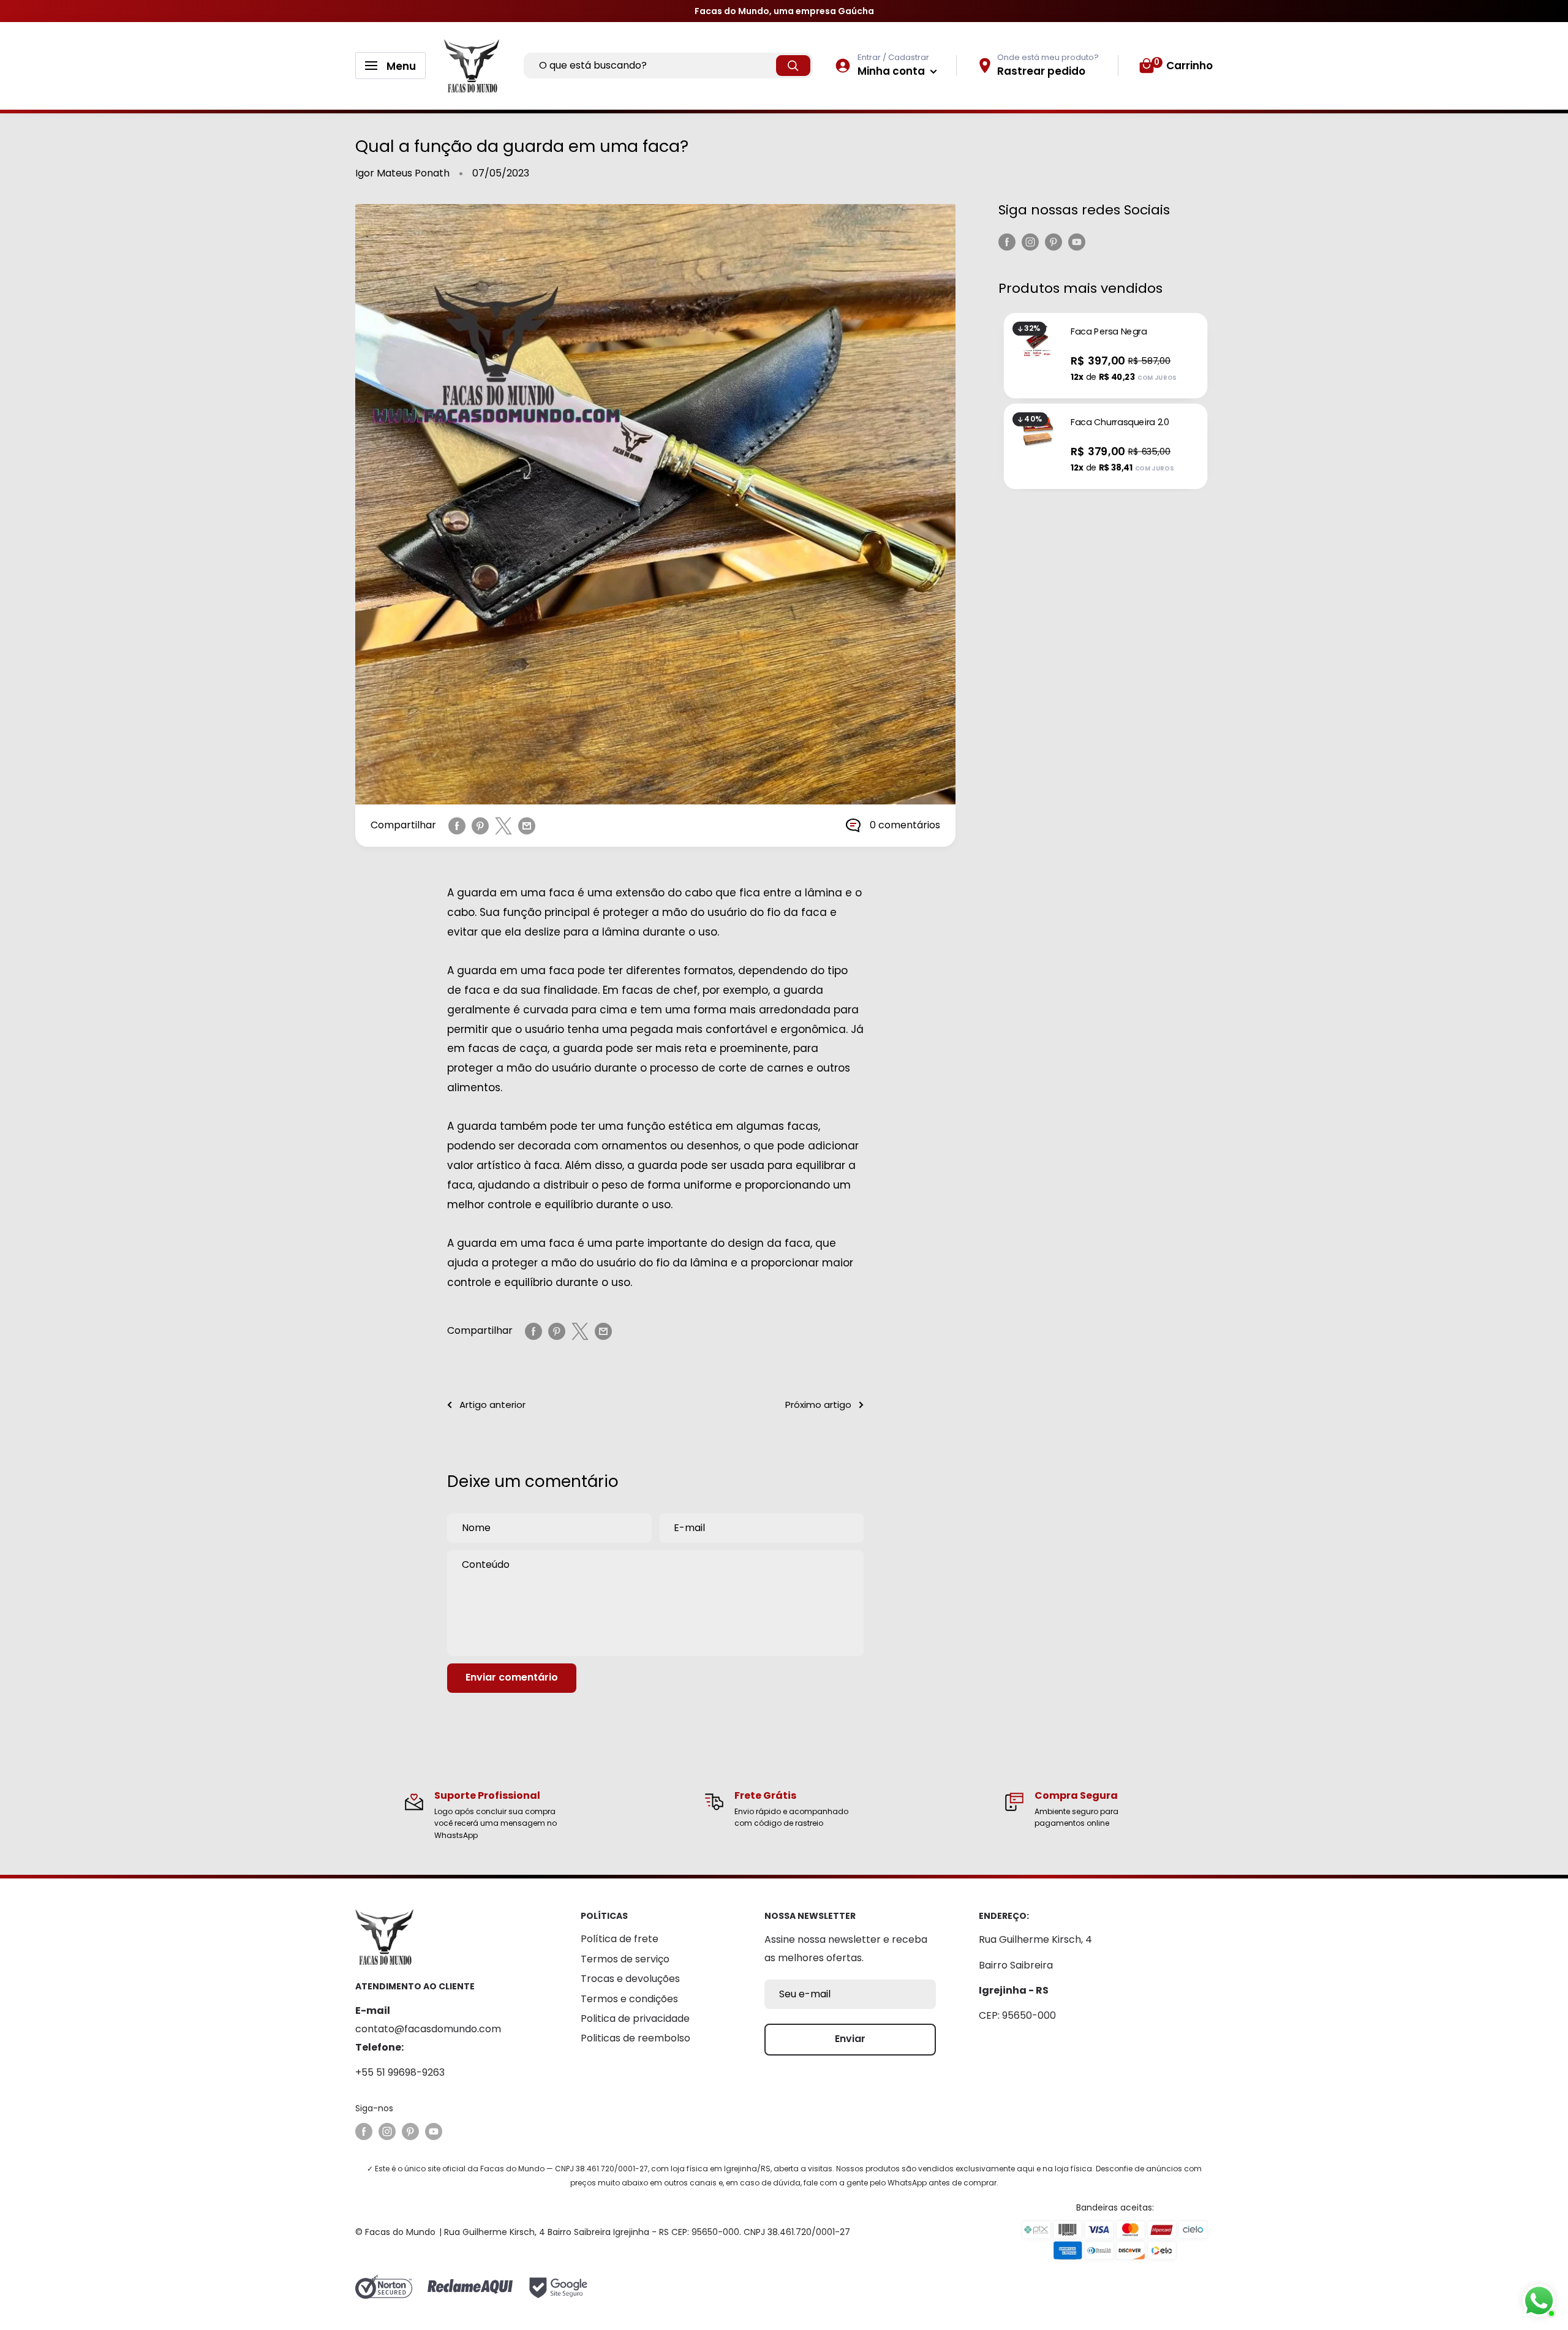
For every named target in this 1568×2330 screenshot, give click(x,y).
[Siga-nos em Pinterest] (1053, 241)
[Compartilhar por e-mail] (527, 825)
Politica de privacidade (635, 2018)
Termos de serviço (625, 1959)
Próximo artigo (818, 1405)
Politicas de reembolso (635, 2038)
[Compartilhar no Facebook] (457, 825)
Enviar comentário (512, 1677)
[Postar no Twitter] (503, 825)
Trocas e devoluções (630, 1979)
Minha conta (892, 71)
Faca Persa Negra (1109, 331)
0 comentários (905, 825)
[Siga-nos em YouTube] (1077, 241)
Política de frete (620, 1939)
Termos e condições (629, 1999)
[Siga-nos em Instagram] (1030, 241)
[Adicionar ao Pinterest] (480, 825)
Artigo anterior (492, 1405)
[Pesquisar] (793, 66)
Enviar (850, 2039)
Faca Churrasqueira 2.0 (1120, 422)
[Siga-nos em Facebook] (1007, 241)
